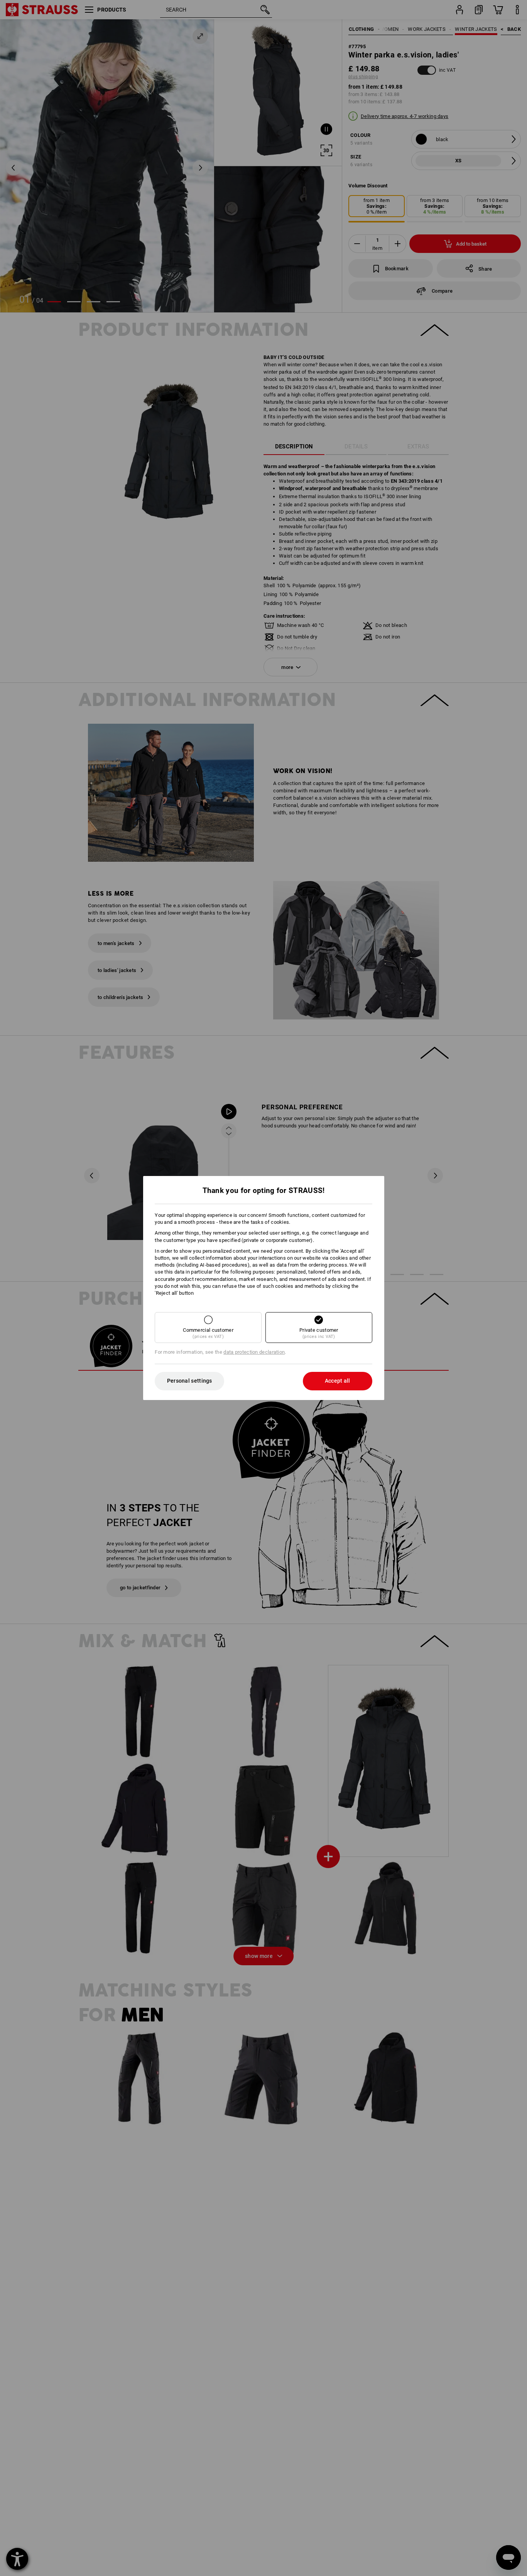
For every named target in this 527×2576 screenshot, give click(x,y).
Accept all (338, 1381)
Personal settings (190, 1381)
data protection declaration (254, 1352)
